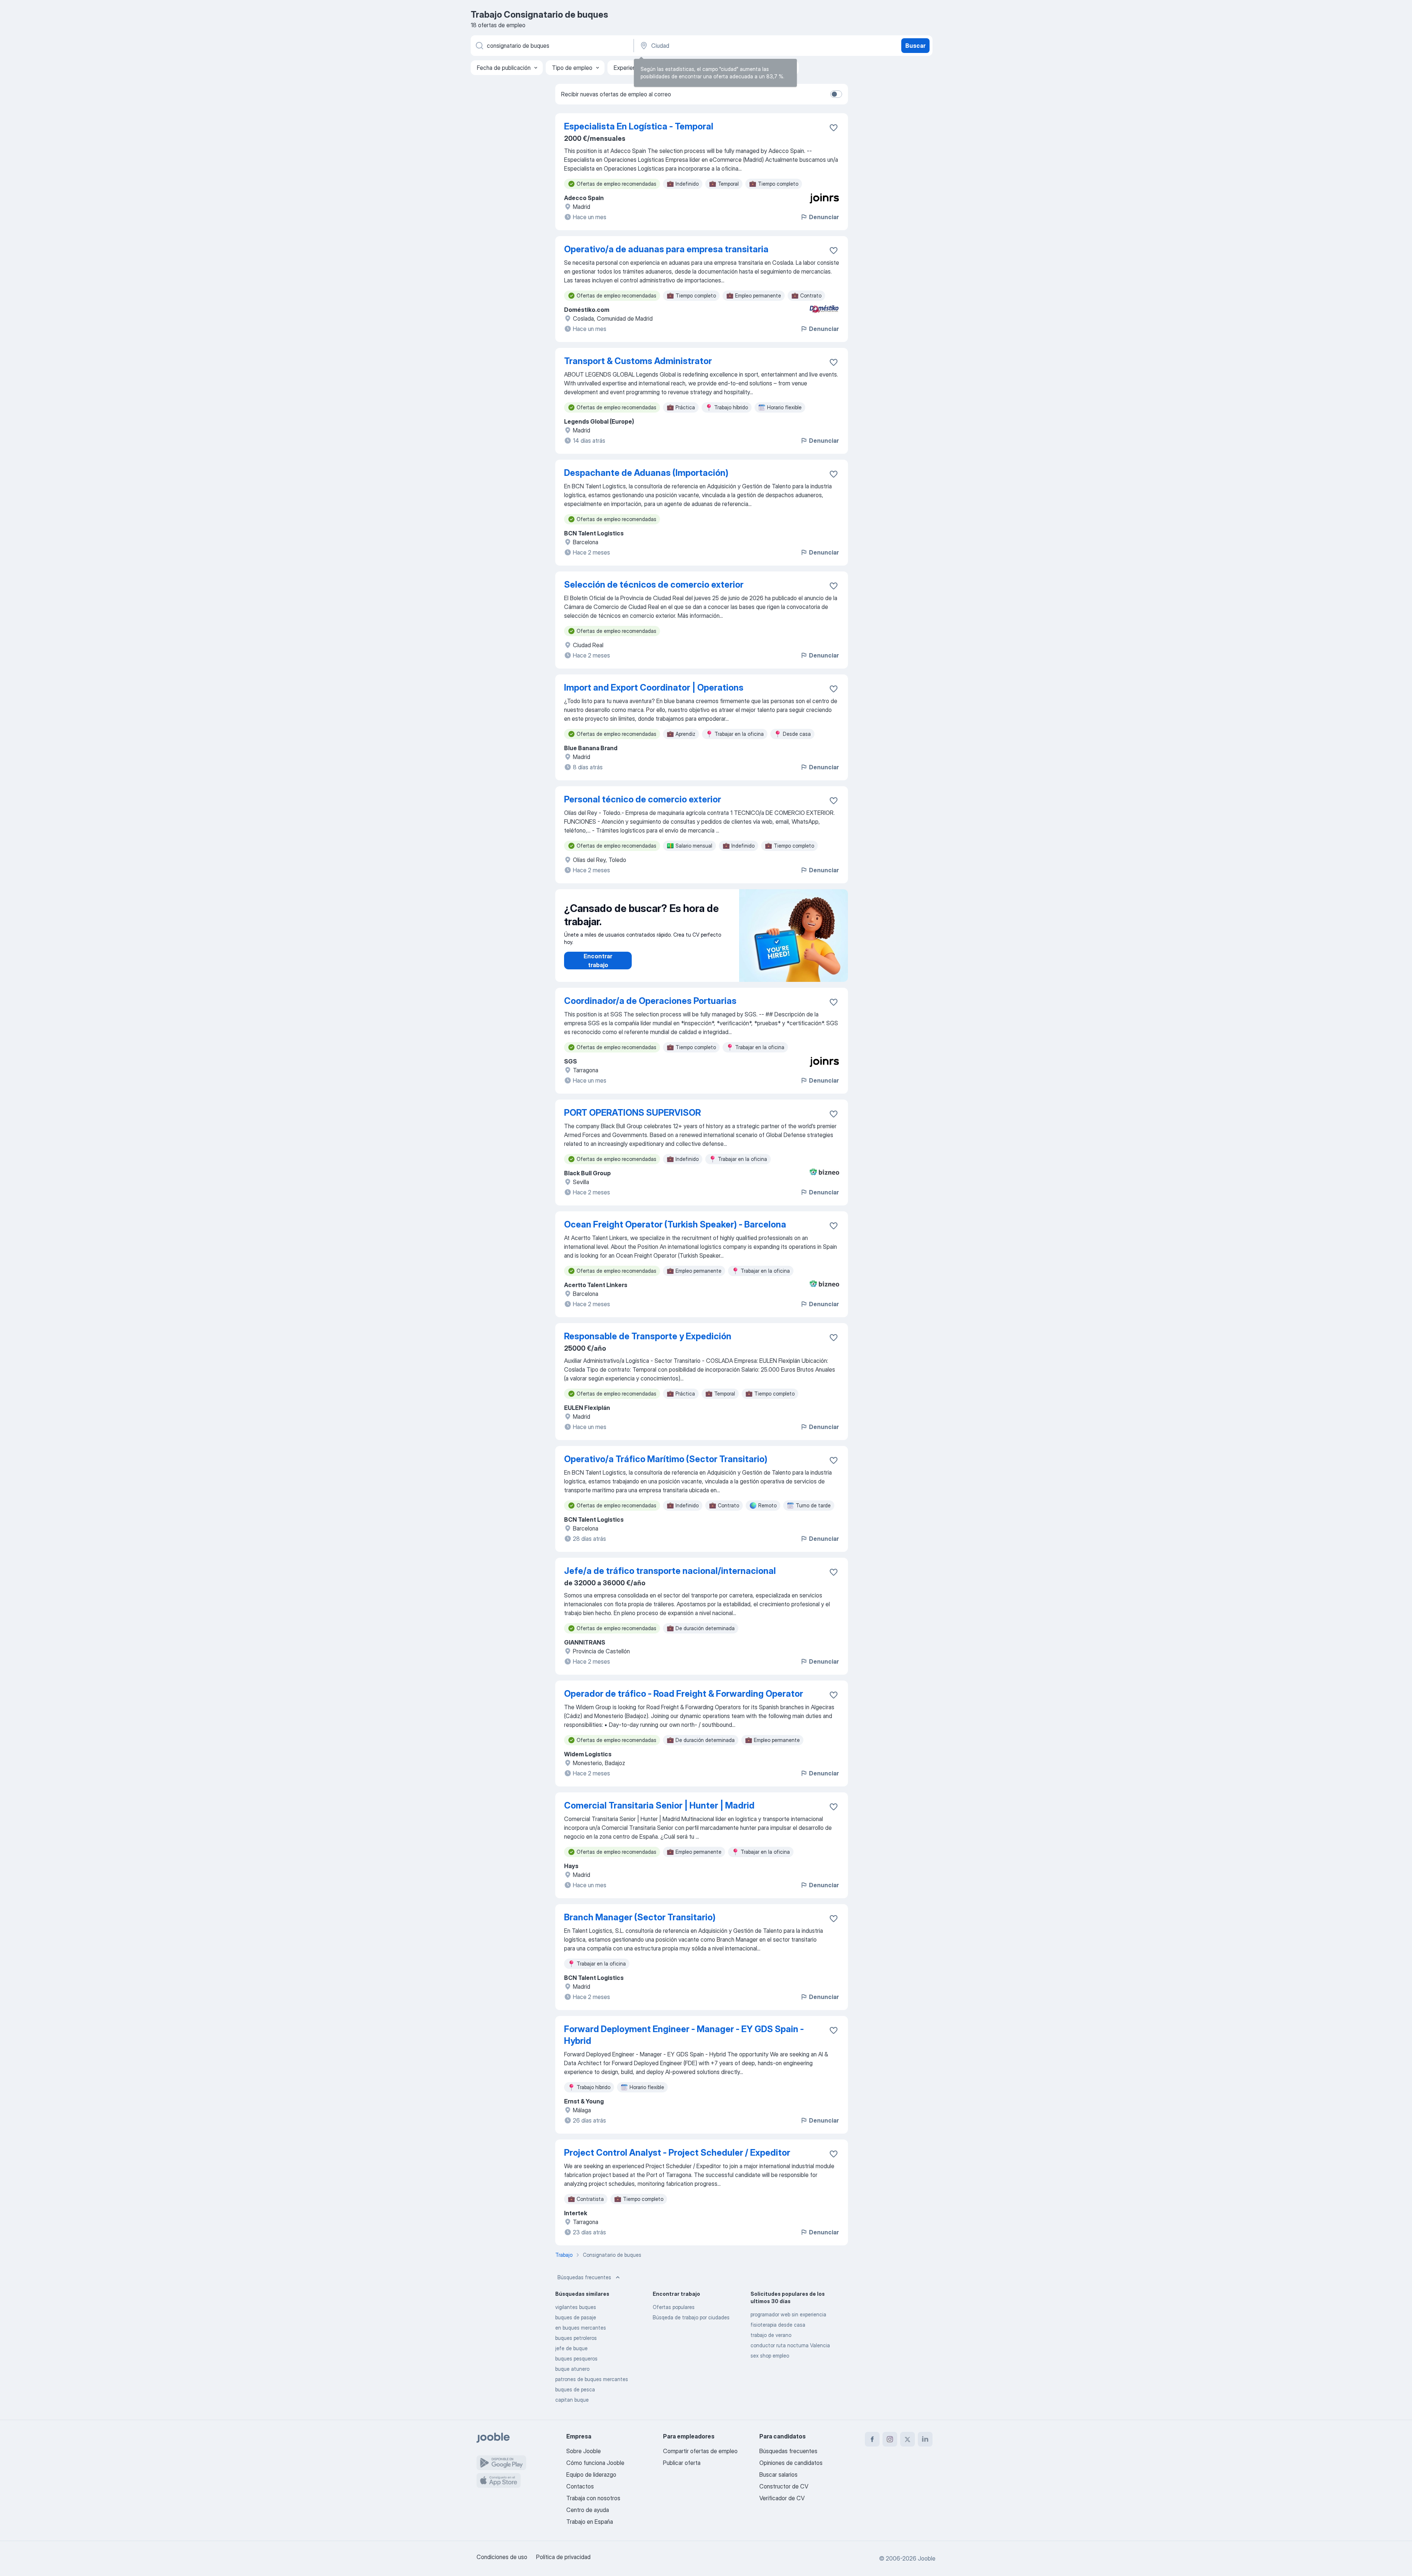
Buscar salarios (778, 2475)
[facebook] (872, 2439)
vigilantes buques (576, 2307)
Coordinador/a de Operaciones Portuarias (650, 1001)
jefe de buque (571, 2348)
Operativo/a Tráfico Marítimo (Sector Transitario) (666, 1459)
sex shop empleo (770, 2356)
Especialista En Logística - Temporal (639, 126)
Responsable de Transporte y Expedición (648, 1336)
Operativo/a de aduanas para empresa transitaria (666, 249)
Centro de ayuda (588, 2510)
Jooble (927, 2558)
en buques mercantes (581, 2328)
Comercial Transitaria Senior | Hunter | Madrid (659, 1805)
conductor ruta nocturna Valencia (790, 2345)
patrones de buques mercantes (592, 2379)
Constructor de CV (784, 2486)
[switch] (836, 94)
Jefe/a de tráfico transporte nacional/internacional (670, 1571)
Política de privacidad (563, 2557)
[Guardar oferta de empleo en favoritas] (834, 128)
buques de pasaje (576, 2317)
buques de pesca (575, 2389)
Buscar (915, 46)
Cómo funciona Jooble (595, 2463)
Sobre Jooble (584, 2451)
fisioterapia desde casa (778, 2325)
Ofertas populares (674, 2307)
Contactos (580, 2486)
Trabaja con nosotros (593, 2498)
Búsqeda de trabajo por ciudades (691, 2317)
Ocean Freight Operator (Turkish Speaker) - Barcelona (675, 1224)
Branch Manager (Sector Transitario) (640, 1917)
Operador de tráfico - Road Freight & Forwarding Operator (684, 1694)
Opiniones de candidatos (791, 2463)
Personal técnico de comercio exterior (643, 799)
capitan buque (572, 2400)
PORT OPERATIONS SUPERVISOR (632, 1113)
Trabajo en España (590, 2522)
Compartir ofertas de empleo (700, 2451)
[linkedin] (925, 2439)
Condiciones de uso (502, 2557)
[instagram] (890, 2439)
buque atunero (572, 2369)
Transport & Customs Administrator (638, 361)
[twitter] (908, 2439)
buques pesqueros (576, 2358)
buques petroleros (576, 2338)
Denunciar (824, 217)
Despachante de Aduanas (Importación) (646, 473)
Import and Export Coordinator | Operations (654, 687)
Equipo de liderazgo (591, 2475)
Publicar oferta (682, 2463)
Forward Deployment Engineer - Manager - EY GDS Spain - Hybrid (684, 2035)
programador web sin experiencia (788, 2314)
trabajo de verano (771, 2335)
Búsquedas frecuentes (584, 2277)
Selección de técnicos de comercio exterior (654, 585)
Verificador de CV (782, 2498)
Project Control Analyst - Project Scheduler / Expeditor (677, 2153)
